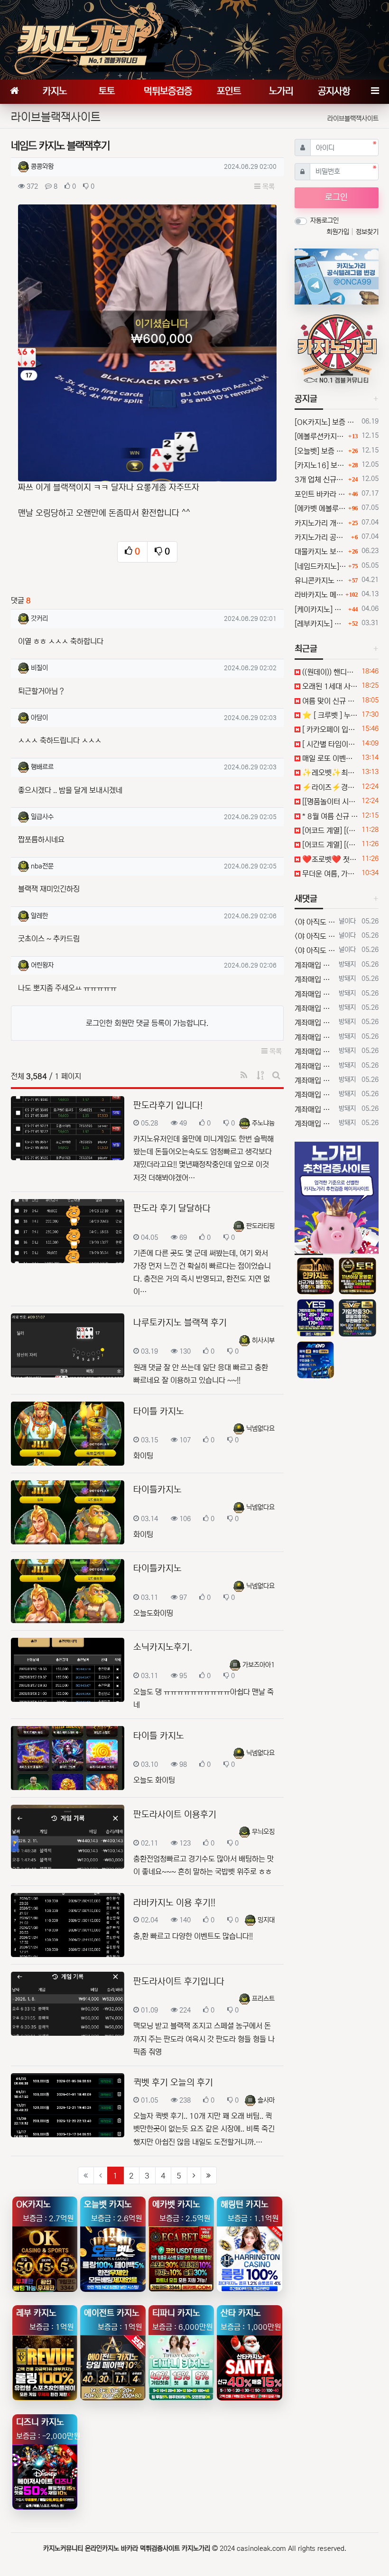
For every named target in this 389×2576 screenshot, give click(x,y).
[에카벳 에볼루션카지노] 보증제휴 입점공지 (320, 508)
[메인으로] (14, 92)
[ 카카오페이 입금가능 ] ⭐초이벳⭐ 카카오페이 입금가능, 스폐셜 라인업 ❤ (329, 729)
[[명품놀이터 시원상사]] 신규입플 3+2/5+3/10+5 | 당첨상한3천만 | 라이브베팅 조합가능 (329, 802)
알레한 (39, 916)
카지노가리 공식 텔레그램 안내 (322, 537)
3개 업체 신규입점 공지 (320, 480)
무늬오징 (263, 1832)
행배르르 (42, 767)
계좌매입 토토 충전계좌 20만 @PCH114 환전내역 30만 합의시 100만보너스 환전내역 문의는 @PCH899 (315, 965)
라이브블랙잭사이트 (353, 119)
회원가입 (339, 232)
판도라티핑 (260, 1226)
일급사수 (42, 817)
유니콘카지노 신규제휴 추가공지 (320, 581)
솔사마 (266, 2100)
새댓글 (306, 899)
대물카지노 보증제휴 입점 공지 (320, 552)
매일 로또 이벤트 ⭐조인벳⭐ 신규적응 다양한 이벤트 (329, 758)
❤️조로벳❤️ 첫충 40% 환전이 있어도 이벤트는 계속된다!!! (329, 859)
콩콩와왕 (42, 166)
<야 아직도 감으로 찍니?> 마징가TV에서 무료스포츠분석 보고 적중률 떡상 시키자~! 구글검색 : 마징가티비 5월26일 (315, 922)
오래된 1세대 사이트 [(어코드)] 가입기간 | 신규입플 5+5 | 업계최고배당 (329, 686)
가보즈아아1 (259, 1665)
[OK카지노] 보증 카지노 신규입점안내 (326, 422)
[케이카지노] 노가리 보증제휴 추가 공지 (320, 609)
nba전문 (42, 866)
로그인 (336, 197)
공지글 (306, 399)
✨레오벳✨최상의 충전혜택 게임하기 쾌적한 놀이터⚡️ (329, 773)
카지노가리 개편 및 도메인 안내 (320, 523)
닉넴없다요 (260, 1429)
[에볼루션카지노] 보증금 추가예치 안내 (320, 436)
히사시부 (263, 1340)
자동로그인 (324, 221)
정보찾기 (367, 232)
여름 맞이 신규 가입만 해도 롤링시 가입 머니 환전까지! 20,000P (329, 701)
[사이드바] (375, 92)
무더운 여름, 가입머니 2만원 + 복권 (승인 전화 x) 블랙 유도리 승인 (329, 874)
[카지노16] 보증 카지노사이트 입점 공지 (320, 465)
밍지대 (266, 1920)
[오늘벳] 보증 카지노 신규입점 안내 (320, 451)
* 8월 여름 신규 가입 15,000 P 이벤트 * (329, 816)
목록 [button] (268, 187)
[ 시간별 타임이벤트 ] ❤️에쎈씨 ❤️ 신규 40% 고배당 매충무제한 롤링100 (329, 744)
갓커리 (39, 619)
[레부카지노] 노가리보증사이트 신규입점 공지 (320, 624)
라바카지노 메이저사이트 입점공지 (319, 595)
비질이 (39, 668)
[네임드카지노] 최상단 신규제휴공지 (320, 566)
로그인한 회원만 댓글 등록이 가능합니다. (147, 1023)
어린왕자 (42, 965)
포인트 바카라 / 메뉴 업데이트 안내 (320, 494)
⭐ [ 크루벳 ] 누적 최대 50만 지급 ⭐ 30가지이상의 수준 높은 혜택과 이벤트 (329, 715)
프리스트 (263, 1999)
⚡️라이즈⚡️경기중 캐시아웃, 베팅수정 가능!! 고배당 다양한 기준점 (329, 787)
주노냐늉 (263, 1123)
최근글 (306, 649)
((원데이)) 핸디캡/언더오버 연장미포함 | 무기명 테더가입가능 (329, 672)
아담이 (39, 718)
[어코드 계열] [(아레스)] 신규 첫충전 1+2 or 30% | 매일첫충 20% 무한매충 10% (329, 831)
